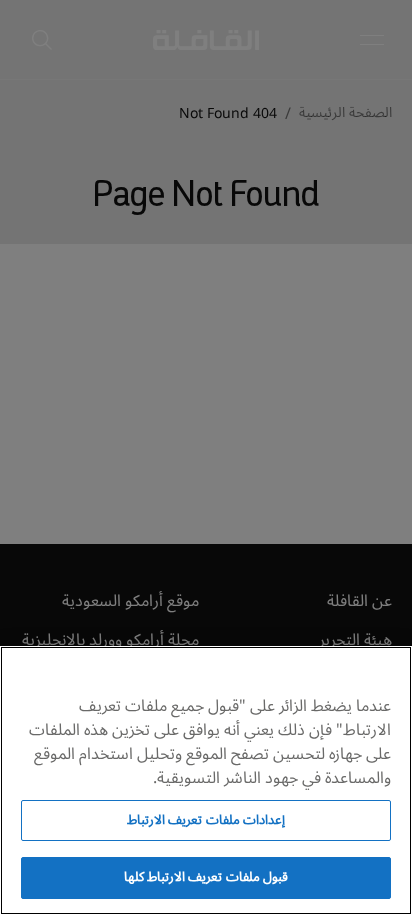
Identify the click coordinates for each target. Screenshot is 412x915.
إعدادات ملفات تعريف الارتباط (205, 820)
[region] (206, 780)
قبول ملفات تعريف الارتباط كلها (206, 877)
